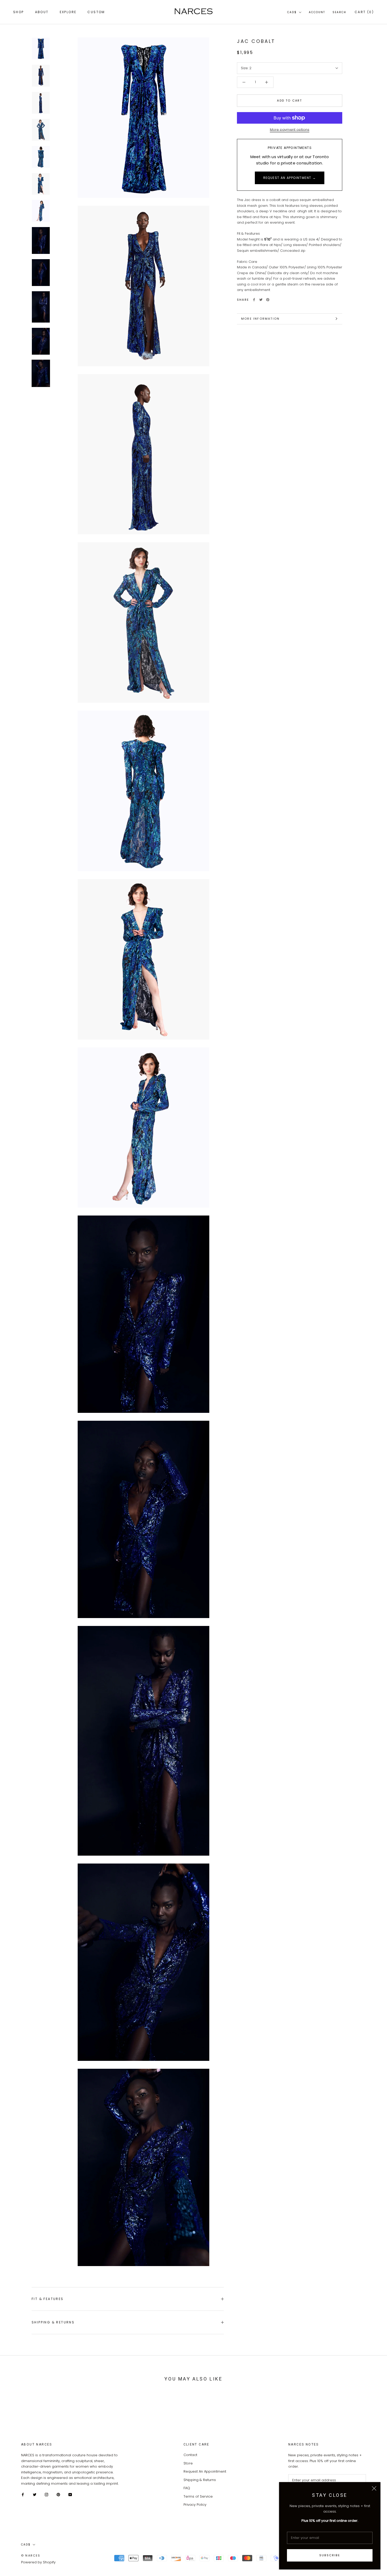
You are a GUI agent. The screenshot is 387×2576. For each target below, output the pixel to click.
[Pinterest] (268, 300)
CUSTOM (96, 12)
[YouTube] (70, 2494)
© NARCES (31, 2555)
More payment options (290, 130)
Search (339, 12)
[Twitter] (261, 300)
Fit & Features (48, 2299)
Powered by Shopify (38, 2562)
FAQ (187, 2488)
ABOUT (42, 12)
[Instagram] (46, 2494)
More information (260, 319)
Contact (190, 2455)
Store (188, 2463)
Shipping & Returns (53, 2322)
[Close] (374, 2488)
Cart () (364, 12)
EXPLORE (68, 12)
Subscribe (330, 2555)
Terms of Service (198, 2496)
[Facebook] (254, 300)
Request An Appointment (205, 2471)
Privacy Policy (195, 2505)
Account (317, 12)
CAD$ (292, 12)
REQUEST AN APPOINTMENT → (290, 178)
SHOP (19, 12)
